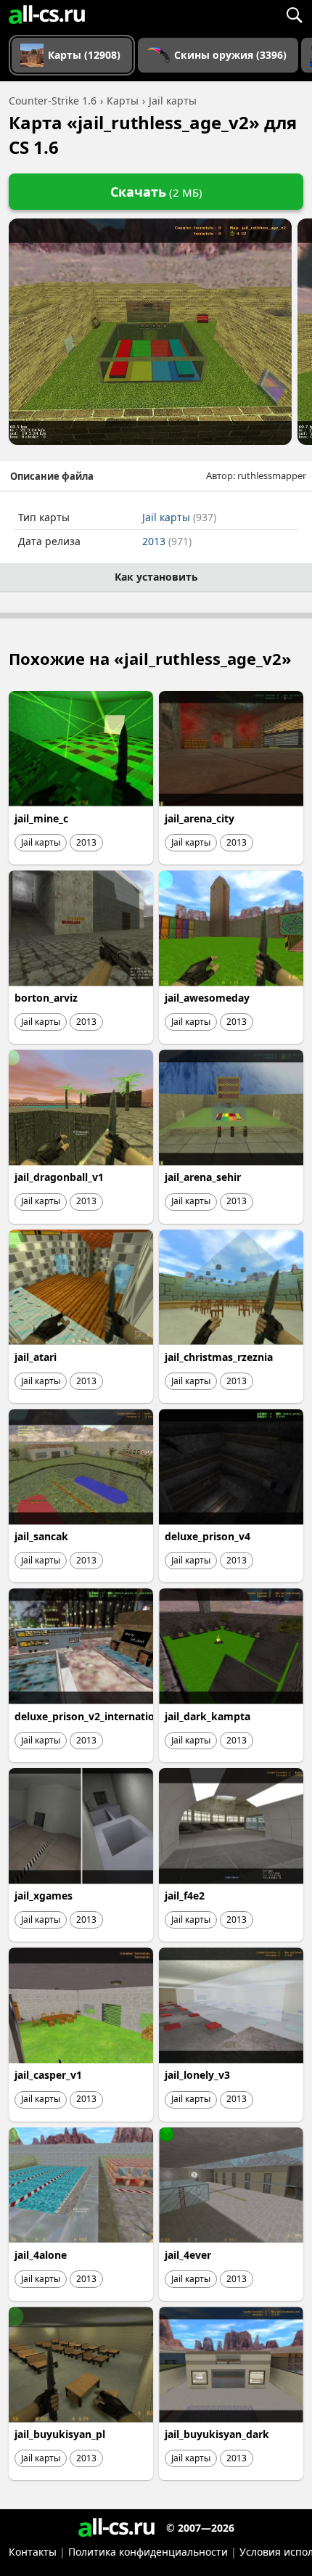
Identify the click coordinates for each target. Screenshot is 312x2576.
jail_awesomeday (207, 998)
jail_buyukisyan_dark (217, 2434)
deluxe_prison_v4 (208, 1536)
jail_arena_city (200, 818)
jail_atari (36, 1357)
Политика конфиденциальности (148, 2552)
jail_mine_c (41, 818)
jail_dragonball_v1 (59, 1177)
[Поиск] (294, 15)
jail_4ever (188, 2255)
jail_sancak (41, 1536)
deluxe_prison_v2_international (92, 1716)
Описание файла (52, 476)
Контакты (33, 2552)
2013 (167, 541)
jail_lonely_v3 (197, 2075)
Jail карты (179, 517)
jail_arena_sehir (203, 1177)
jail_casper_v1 (48, 2075)
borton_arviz (46, 998)
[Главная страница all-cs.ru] (47, 15)
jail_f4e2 (185, 1896)
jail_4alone (41, 2255)
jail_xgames (44, 1896)
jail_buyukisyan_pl (60, 2434)
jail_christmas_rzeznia (219, 1357)
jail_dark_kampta (208, 1716)
